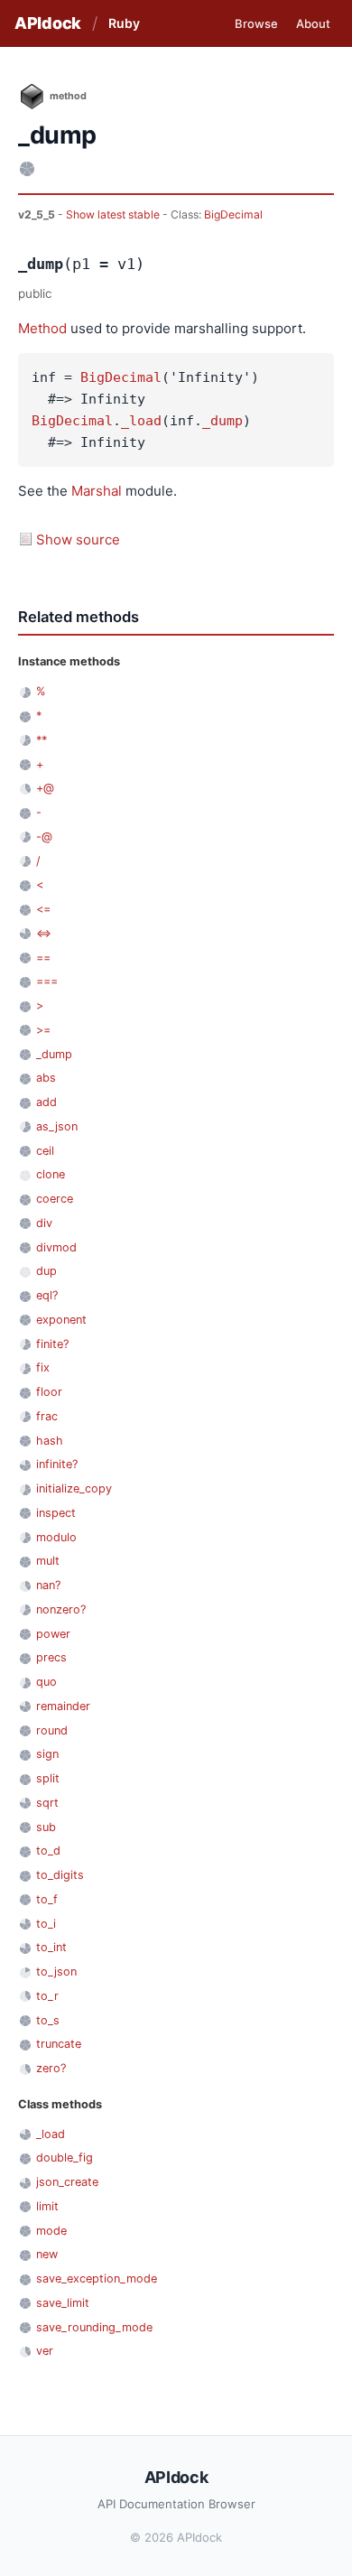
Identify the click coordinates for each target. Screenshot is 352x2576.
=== (47, 981)
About (313, 23)
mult (48, 1561)
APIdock (48, 23)
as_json (57, 1126)
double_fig (65, 2158)
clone (51, 1174)
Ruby (124, 23)
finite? (52, 1344)
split (48, 1778)
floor (49, 1392)
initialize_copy (74, 1488)
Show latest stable (114, 214)
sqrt (47, 1803)
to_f (47, 1899)
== (43, 958)
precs (51, 1657)
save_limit (63, 2303)
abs (46, 1078)
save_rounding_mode (94, 2327)
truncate (59, 2044)
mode (51, 2231)
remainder (63, 1706)
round (52, 1730)
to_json (56, 1972)
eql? (47, 1295)
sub (46, 1827)
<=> (44, 933)
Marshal (97, 491)
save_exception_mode (97, 2278)
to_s (48, 2020)
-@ (44, 837)
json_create (67, 2182)
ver (45, 2351)
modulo (56, 1537)
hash (50, 1441)
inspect (56, 1513)
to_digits (60, 1875)
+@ (45, 788)
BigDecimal (233, 214)
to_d (48, 1851)
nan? (48, 1585)
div (44, 1223)
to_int (51, 1947)
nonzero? (61, 1609)
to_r (47, 1996)
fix (43, 1367)
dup (46, 1271)
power (53, 1634)
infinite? (57, 1464)
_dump (222, 421)
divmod (56, 1247)
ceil (45, 1151)
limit (47, 2206)
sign (47, 1754)
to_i (46, 1924)
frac (47, 1416)
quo (46, 1682)
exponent (61, 1320)
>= (43, 1030)
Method (42, 328)
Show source (78, 539)
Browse (256, 23)
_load (141, 421)
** (42, 740)
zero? (51, 2068)
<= (43, 909)
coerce (55, 1199)
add (46, 1102)
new (47, 2254)
